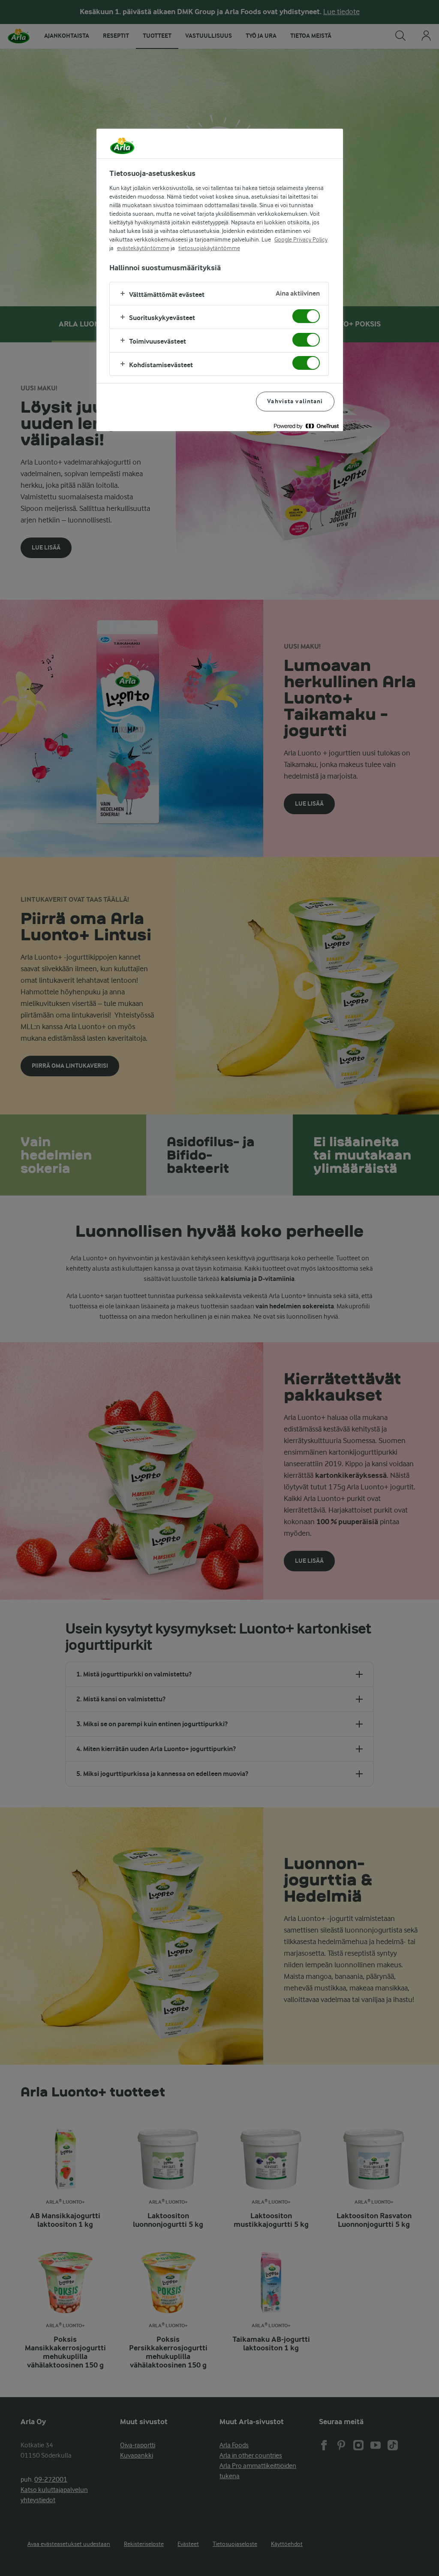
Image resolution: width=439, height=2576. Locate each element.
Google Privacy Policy (301, 239)
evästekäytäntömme (143, 248)
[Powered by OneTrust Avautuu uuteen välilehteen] (306, 426)
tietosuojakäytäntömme (209, 248)
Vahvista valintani (295, 401)
